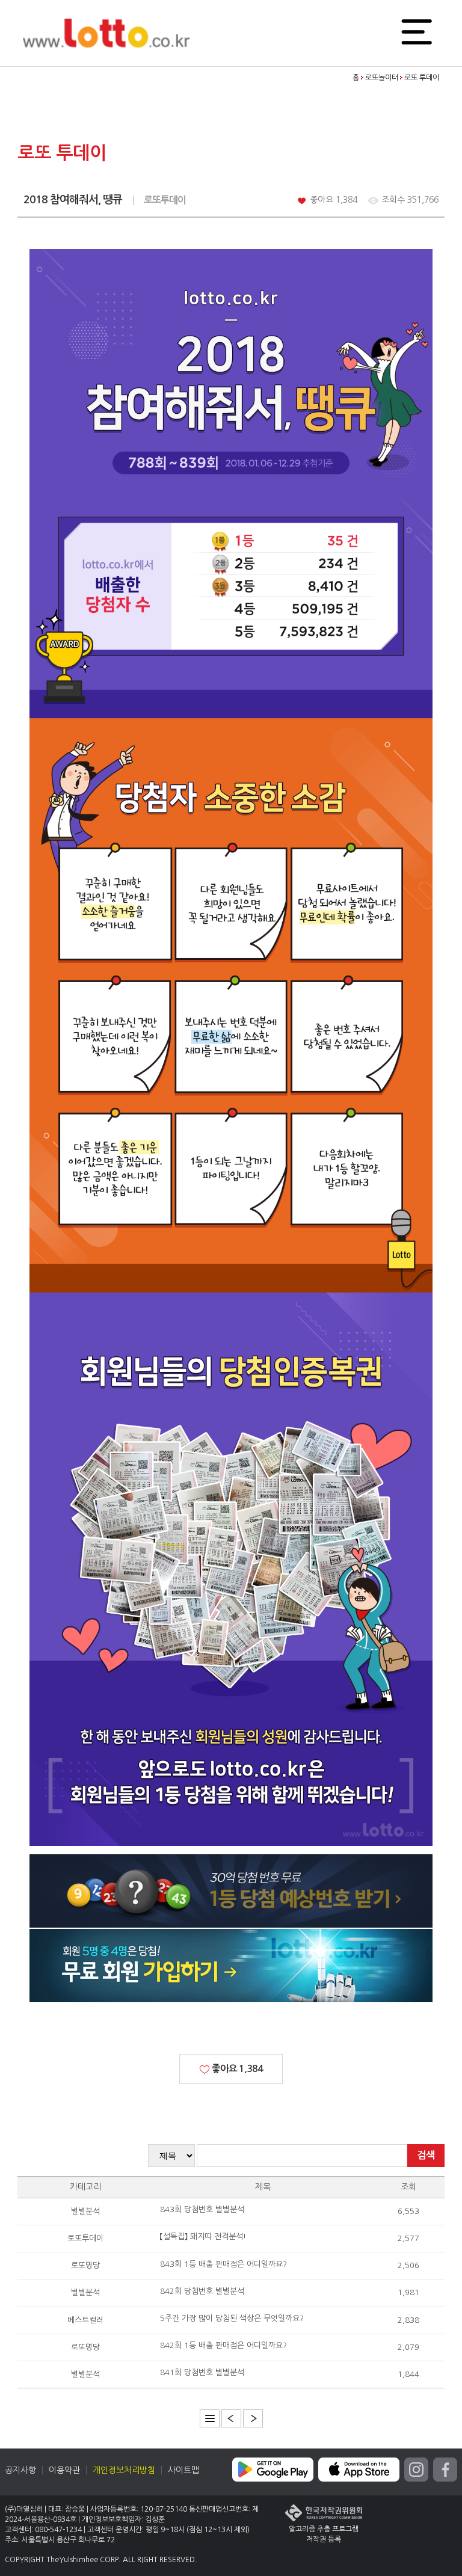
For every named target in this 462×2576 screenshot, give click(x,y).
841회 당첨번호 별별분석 (202, 2372)
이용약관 (64, 2470)
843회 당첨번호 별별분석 (202, 2209)
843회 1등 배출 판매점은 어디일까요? (223, 2264)
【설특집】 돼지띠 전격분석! (203, 2236)
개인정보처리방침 (124, 2470)
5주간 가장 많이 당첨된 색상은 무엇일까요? (232, 2318)
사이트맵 (183, 2470)
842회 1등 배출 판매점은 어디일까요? (223, 2345)
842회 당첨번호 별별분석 (202, 2291)
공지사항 (20, 2470)
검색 (426, 2155)
